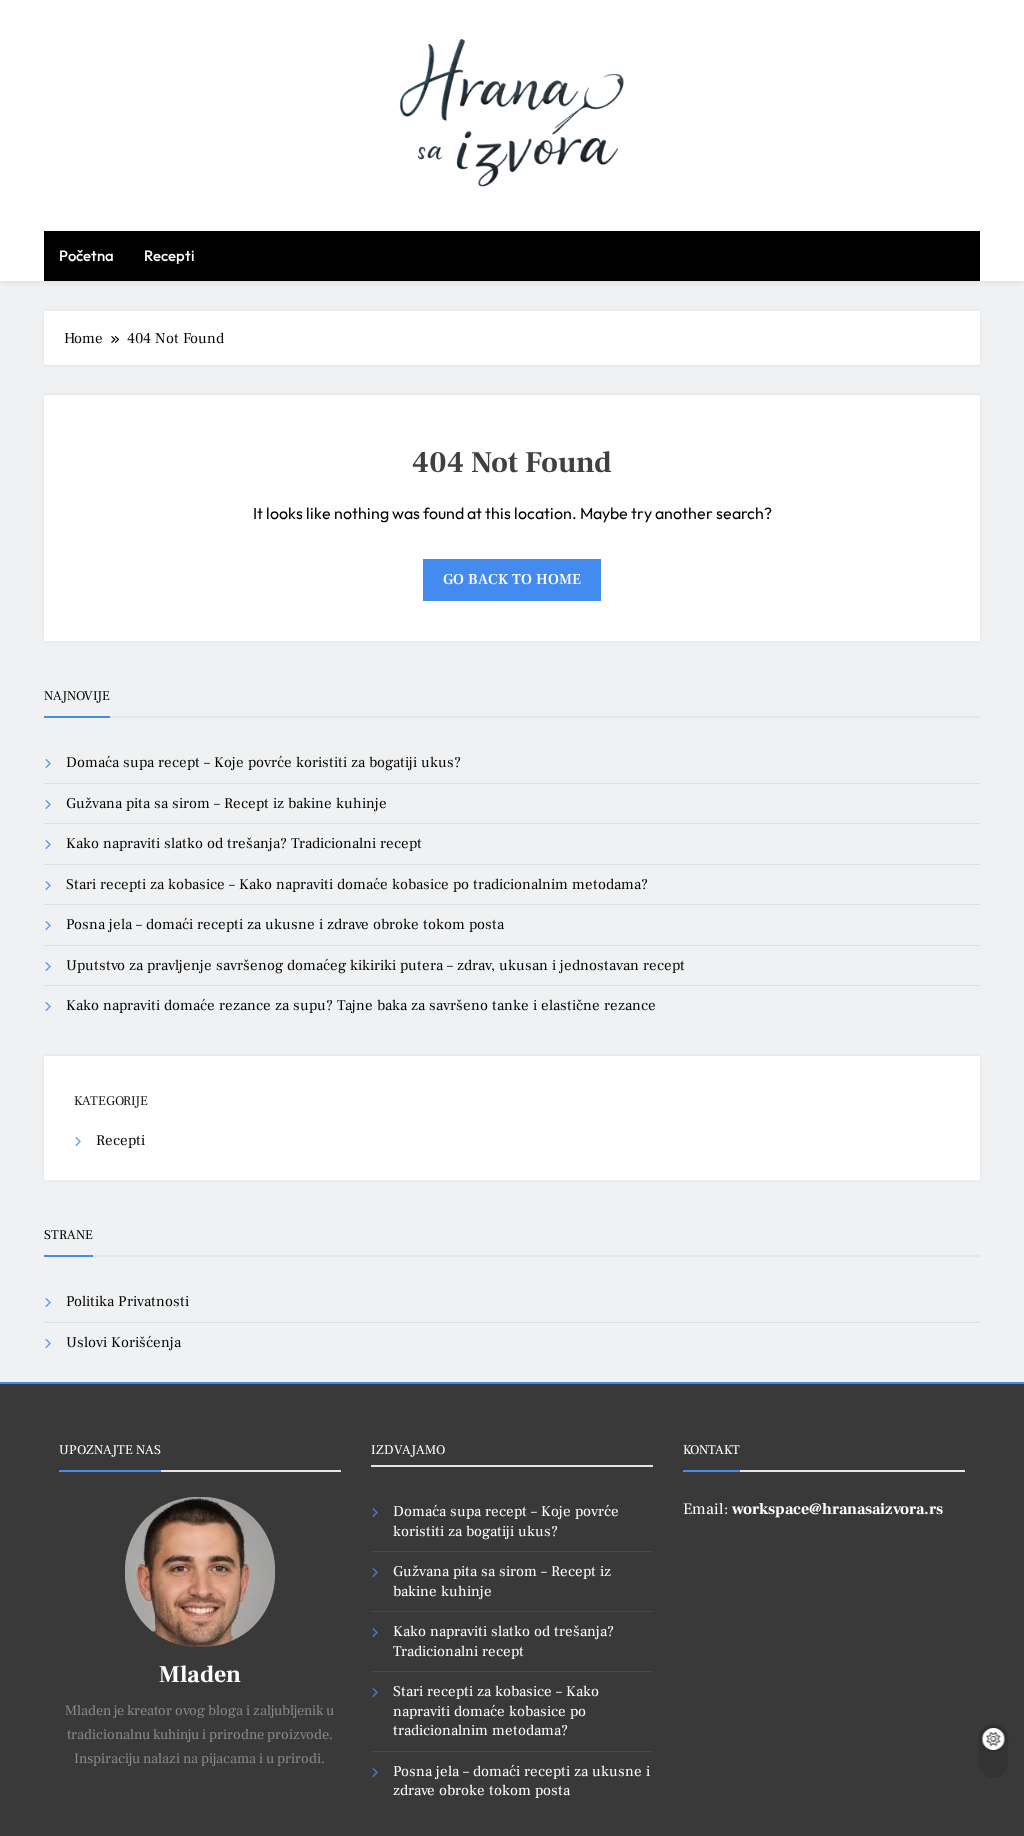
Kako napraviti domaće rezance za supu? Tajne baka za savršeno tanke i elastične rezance (361, 1005)
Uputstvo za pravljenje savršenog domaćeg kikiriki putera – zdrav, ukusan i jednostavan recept (375, 965)
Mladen (200, 1674)
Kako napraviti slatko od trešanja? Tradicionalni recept (244, 843)
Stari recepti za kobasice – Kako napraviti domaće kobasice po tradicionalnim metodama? (357, 884)
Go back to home (512, 579)
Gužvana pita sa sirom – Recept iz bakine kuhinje (226, 803)
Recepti (169, 255)
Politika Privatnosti (127, 1301)
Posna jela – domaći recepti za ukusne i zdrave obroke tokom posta (285, 924)
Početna (86, 255)
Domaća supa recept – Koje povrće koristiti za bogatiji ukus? (263, 762)
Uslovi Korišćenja (123, 1342)
